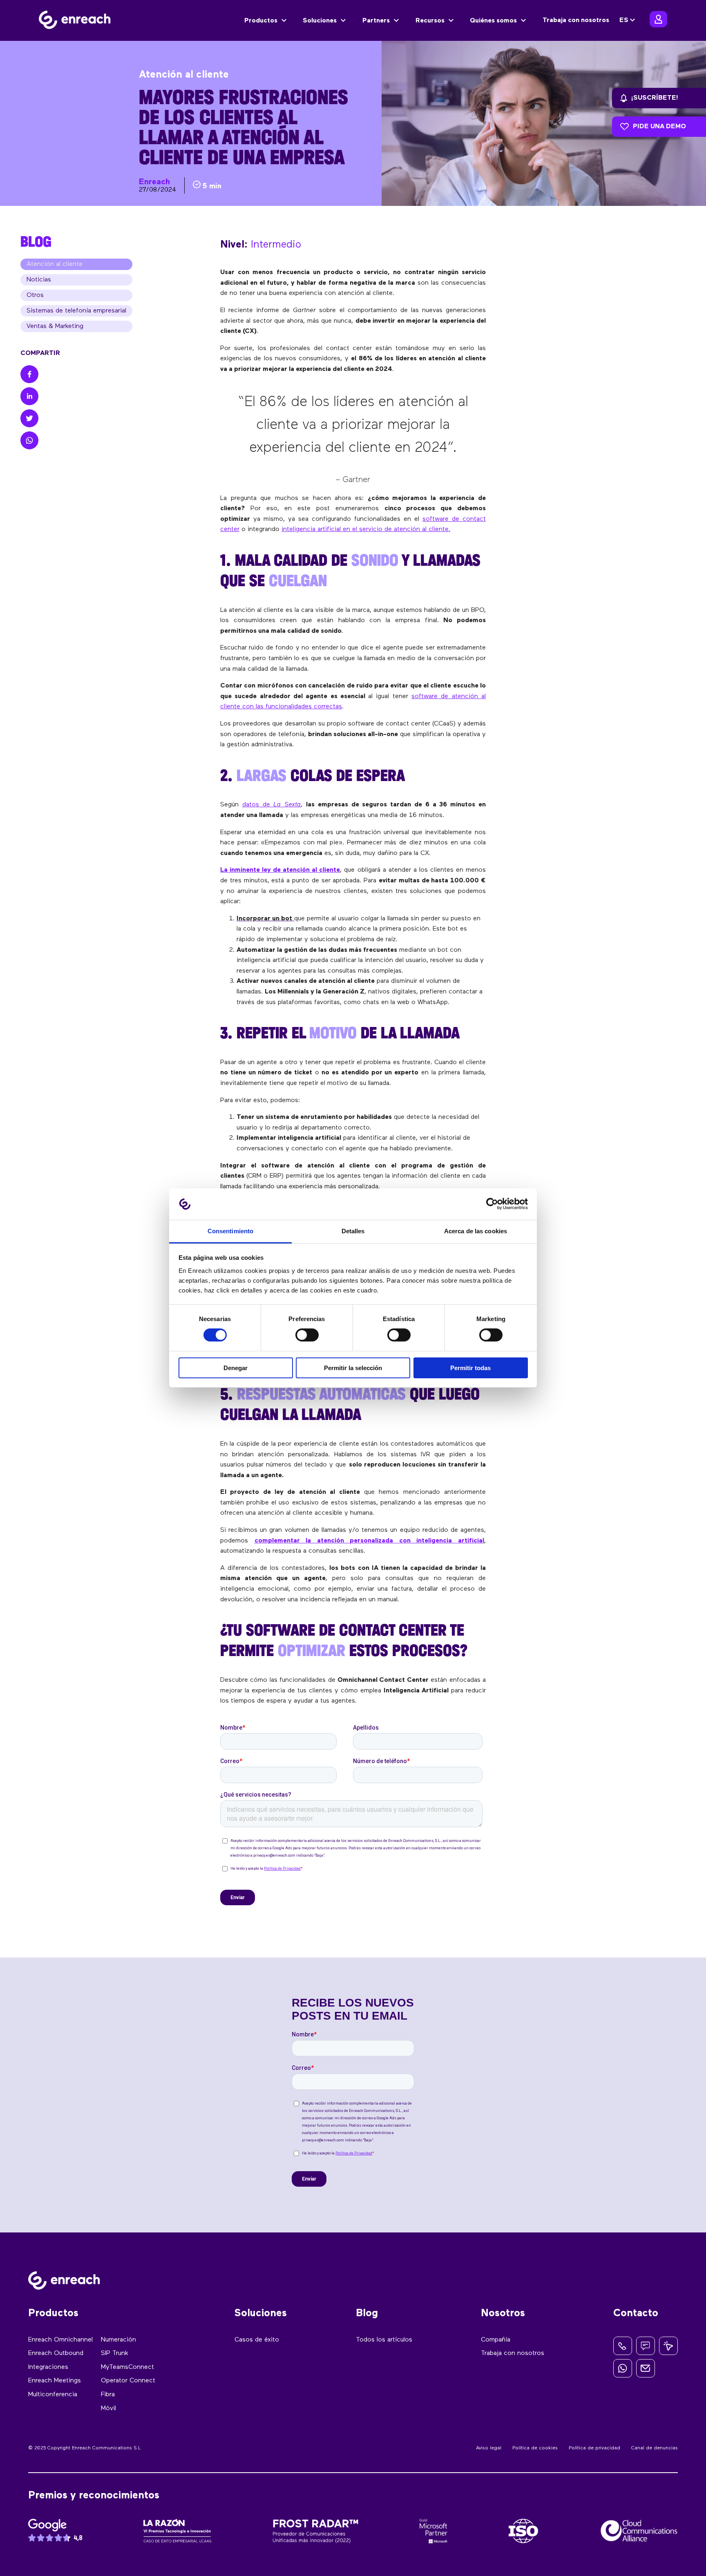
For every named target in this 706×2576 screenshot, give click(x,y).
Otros (35, 295)
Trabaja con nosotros (576, 20)
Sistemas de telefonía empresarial (76, 311)
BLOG (36, 241)
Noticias (39, 280)
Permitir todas (470, 1368)
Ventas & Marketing (55, 326)
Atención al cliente (55, 264)
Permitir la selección (353, 1368)
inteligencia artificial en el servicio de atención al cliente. (366, 529)
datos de (271, 805)
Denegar (236, 1368)
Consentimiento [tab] (230, 1231)
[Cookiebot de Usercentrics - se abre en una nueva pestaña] (492, 1204)
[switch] (307, 1335)
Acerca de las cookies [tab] (476, 1231)
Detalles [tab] (353, 1231)
